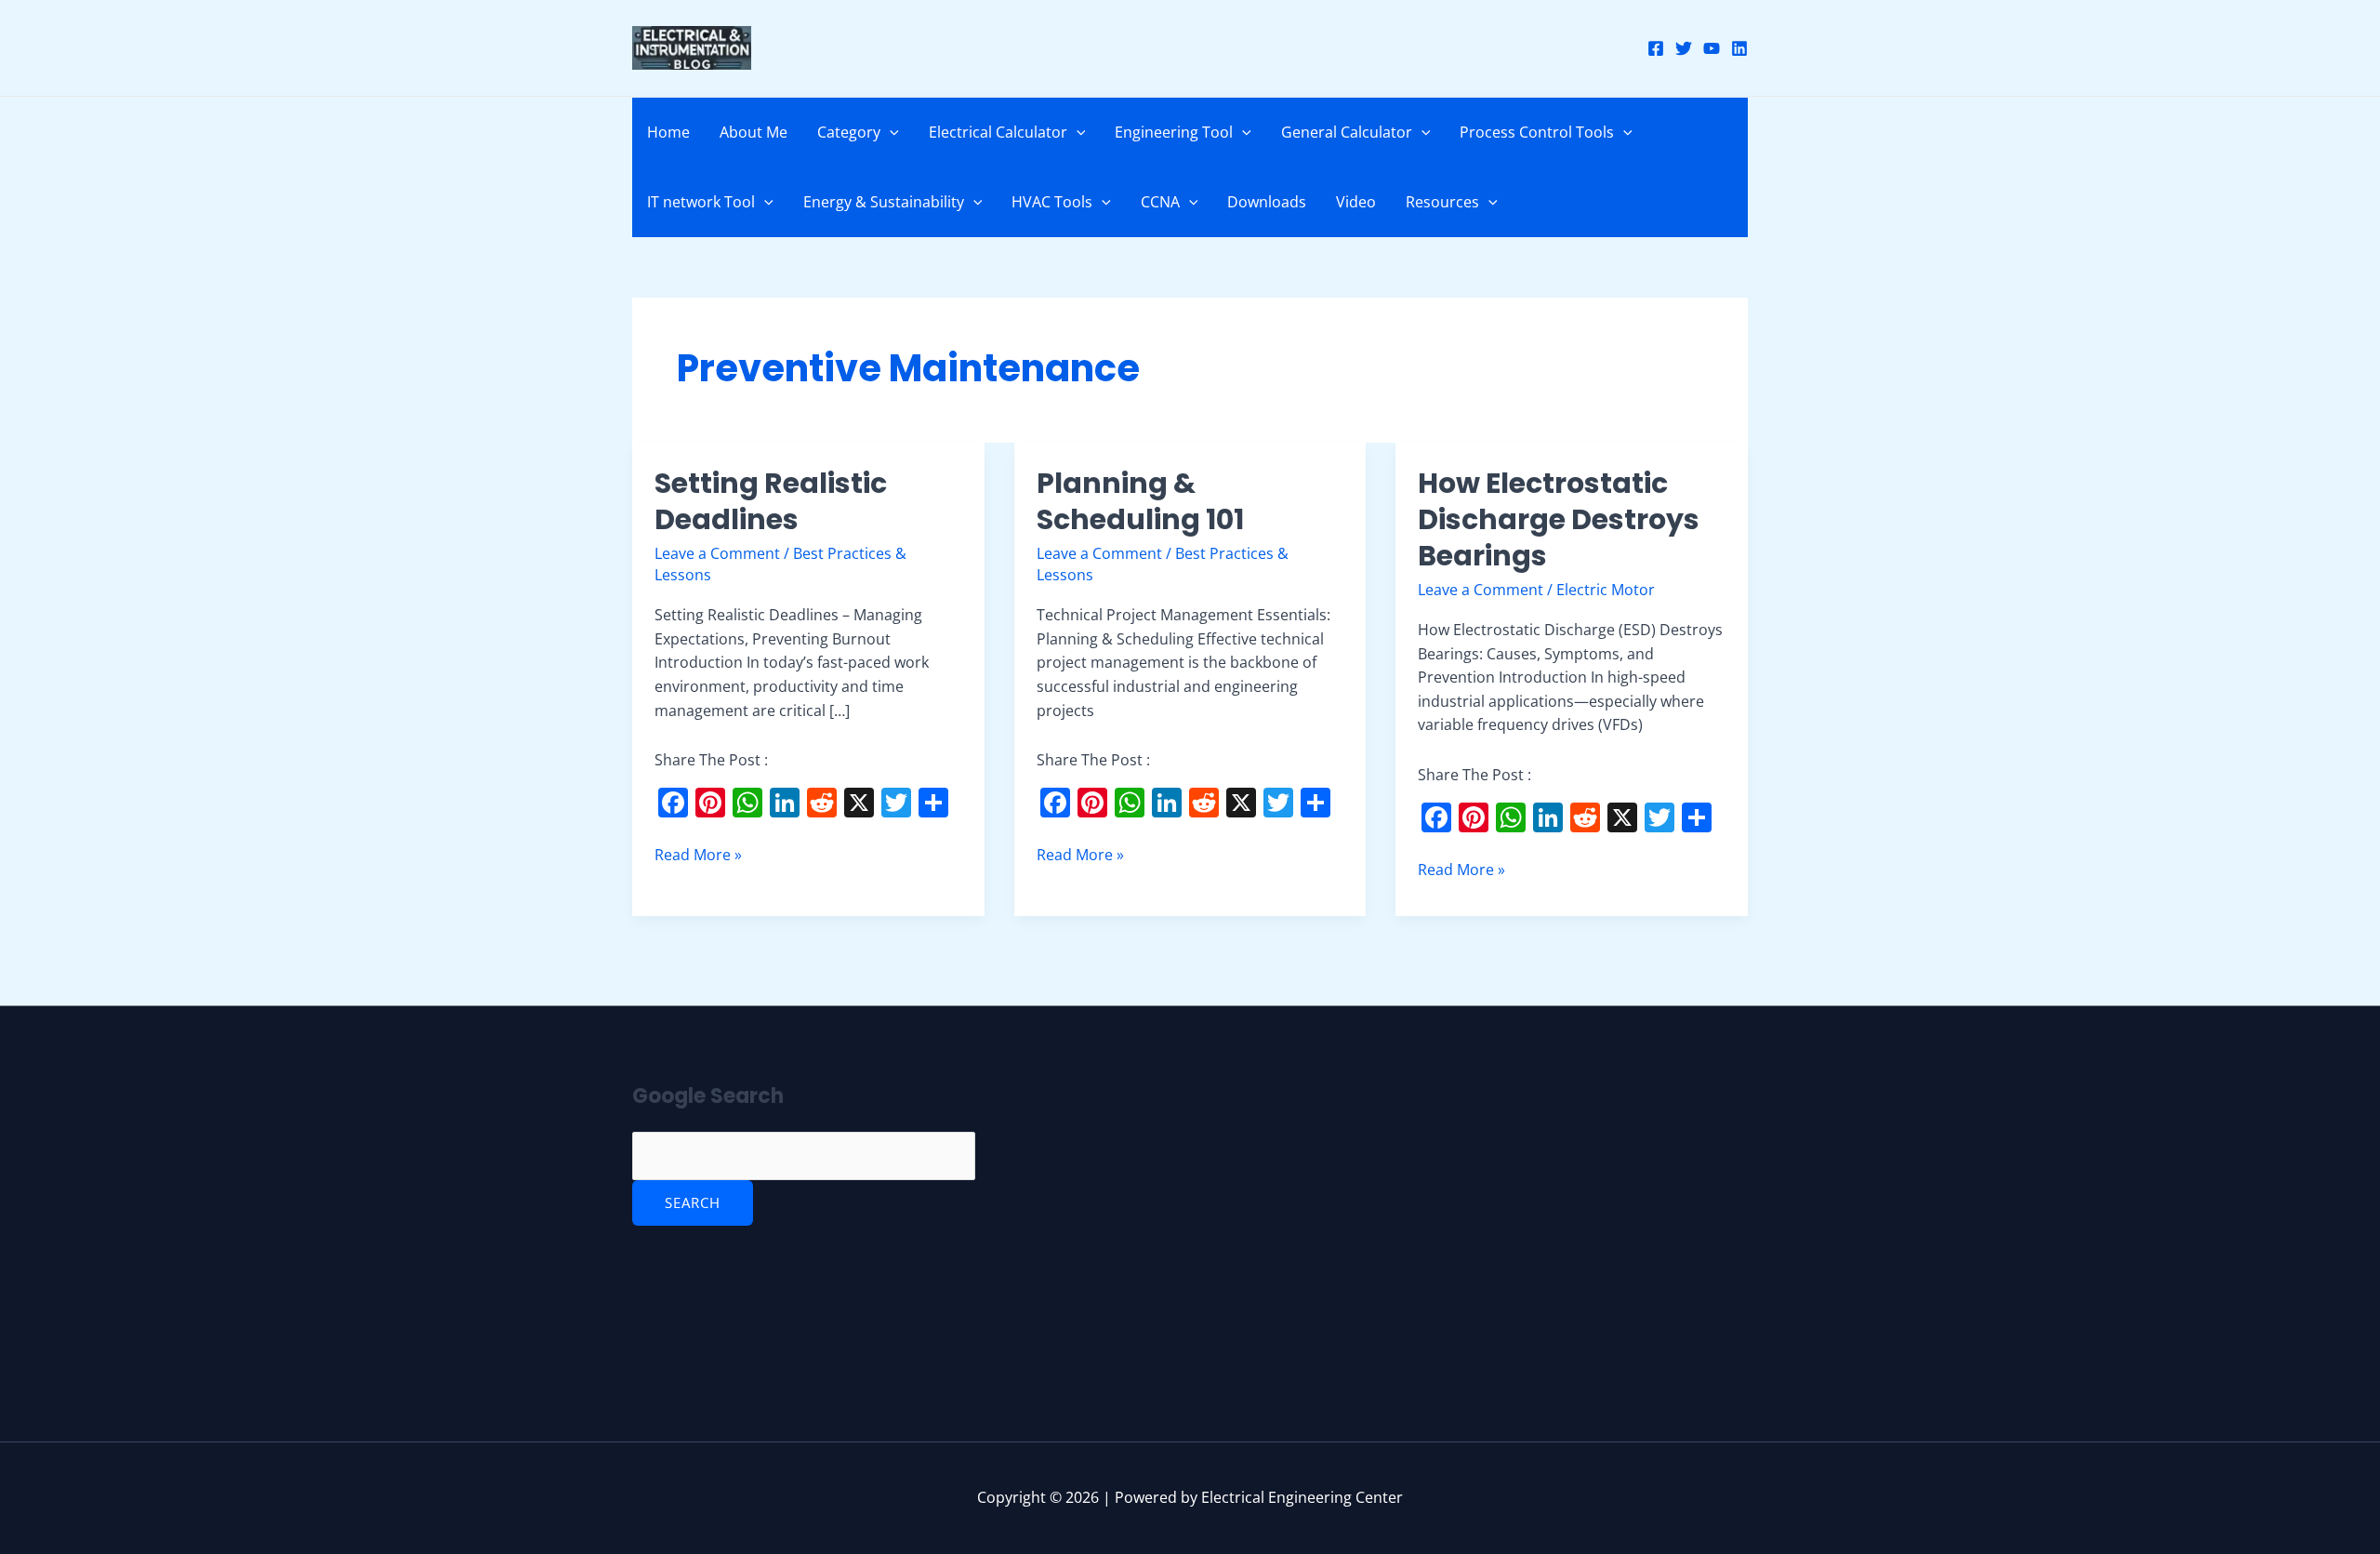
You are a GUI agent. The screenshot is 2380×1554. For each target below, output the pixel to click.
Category (849, 132)
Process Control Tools (1537, 132)
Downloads (1267, 202)
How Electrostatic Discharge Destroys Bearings (1559, 519)
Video (1356, 202)
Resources (1442, 202)
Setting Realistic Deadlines (771, 501)
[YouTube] (1712, 48)
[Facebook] (1656, 48)
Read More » (698, 854)
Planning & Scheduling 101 (1140, 501)
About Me (754, 132)
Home (668, 132)
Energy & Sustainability (884, 202)
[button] (890, 132)
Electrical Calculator (998, 132)
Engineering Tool (1174, 132)
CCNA (1160, 202)
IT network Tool (701, 202)
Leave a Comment (717, 553)
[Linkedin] (1739, 48)
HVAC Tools (1052, 202)
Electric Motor (1606, 590)
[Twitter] (1684, 48)
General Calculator (1347, 132)
